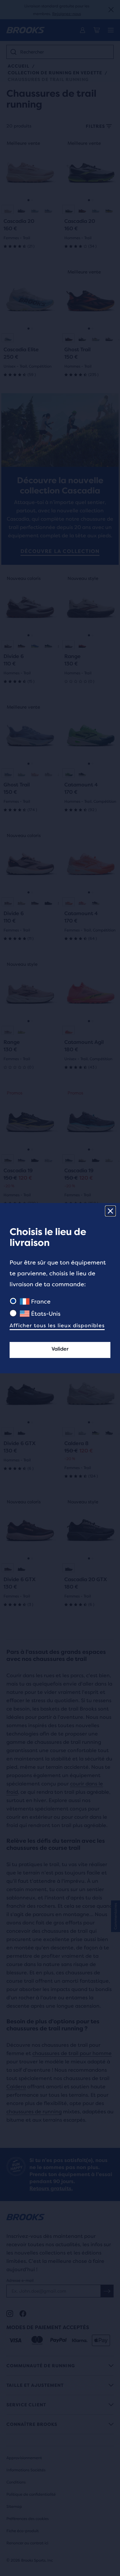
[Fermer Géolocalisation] (110, 1211)
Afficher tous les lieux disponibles (57, 1325)
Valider (60, 1349)
